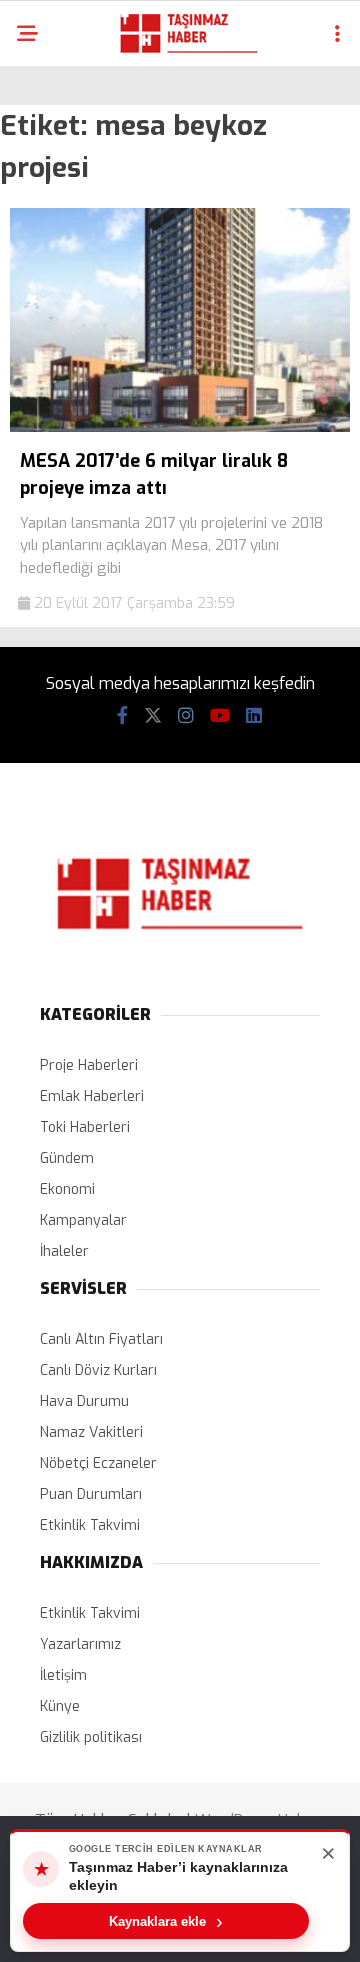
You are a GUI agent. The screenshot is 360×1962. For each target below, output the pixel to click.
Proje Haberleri (89, 1065)
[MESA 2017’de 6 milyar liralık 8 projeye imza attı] (180, 427)
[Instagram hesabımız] (186, 716)
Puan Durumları (91, 1494)
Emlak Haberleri (92, 1096)
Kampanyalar (83, 1220)
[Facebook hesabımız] (122, 716)
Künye (60, 1706)
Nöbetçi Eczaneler (98, 1463)
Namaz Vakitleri (91, 1432)
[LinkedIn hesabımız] (254, 716)
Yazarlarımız (80, 1644)
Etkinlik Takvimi (90, 1525)
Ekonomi (67, 1189)
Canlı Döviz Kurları (98, 1370)
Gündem (67, 1158)
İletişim (63, 1675)
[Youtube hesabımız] (220, 716)
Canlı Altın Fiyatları (101, 1339)
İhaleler (64, 1251)
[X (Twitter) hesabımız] (153, 716)
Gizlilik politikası (91, 1737)
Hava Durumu (84, 1401)
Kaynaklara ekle (166, 1921)
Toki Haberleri (85, 1127)
